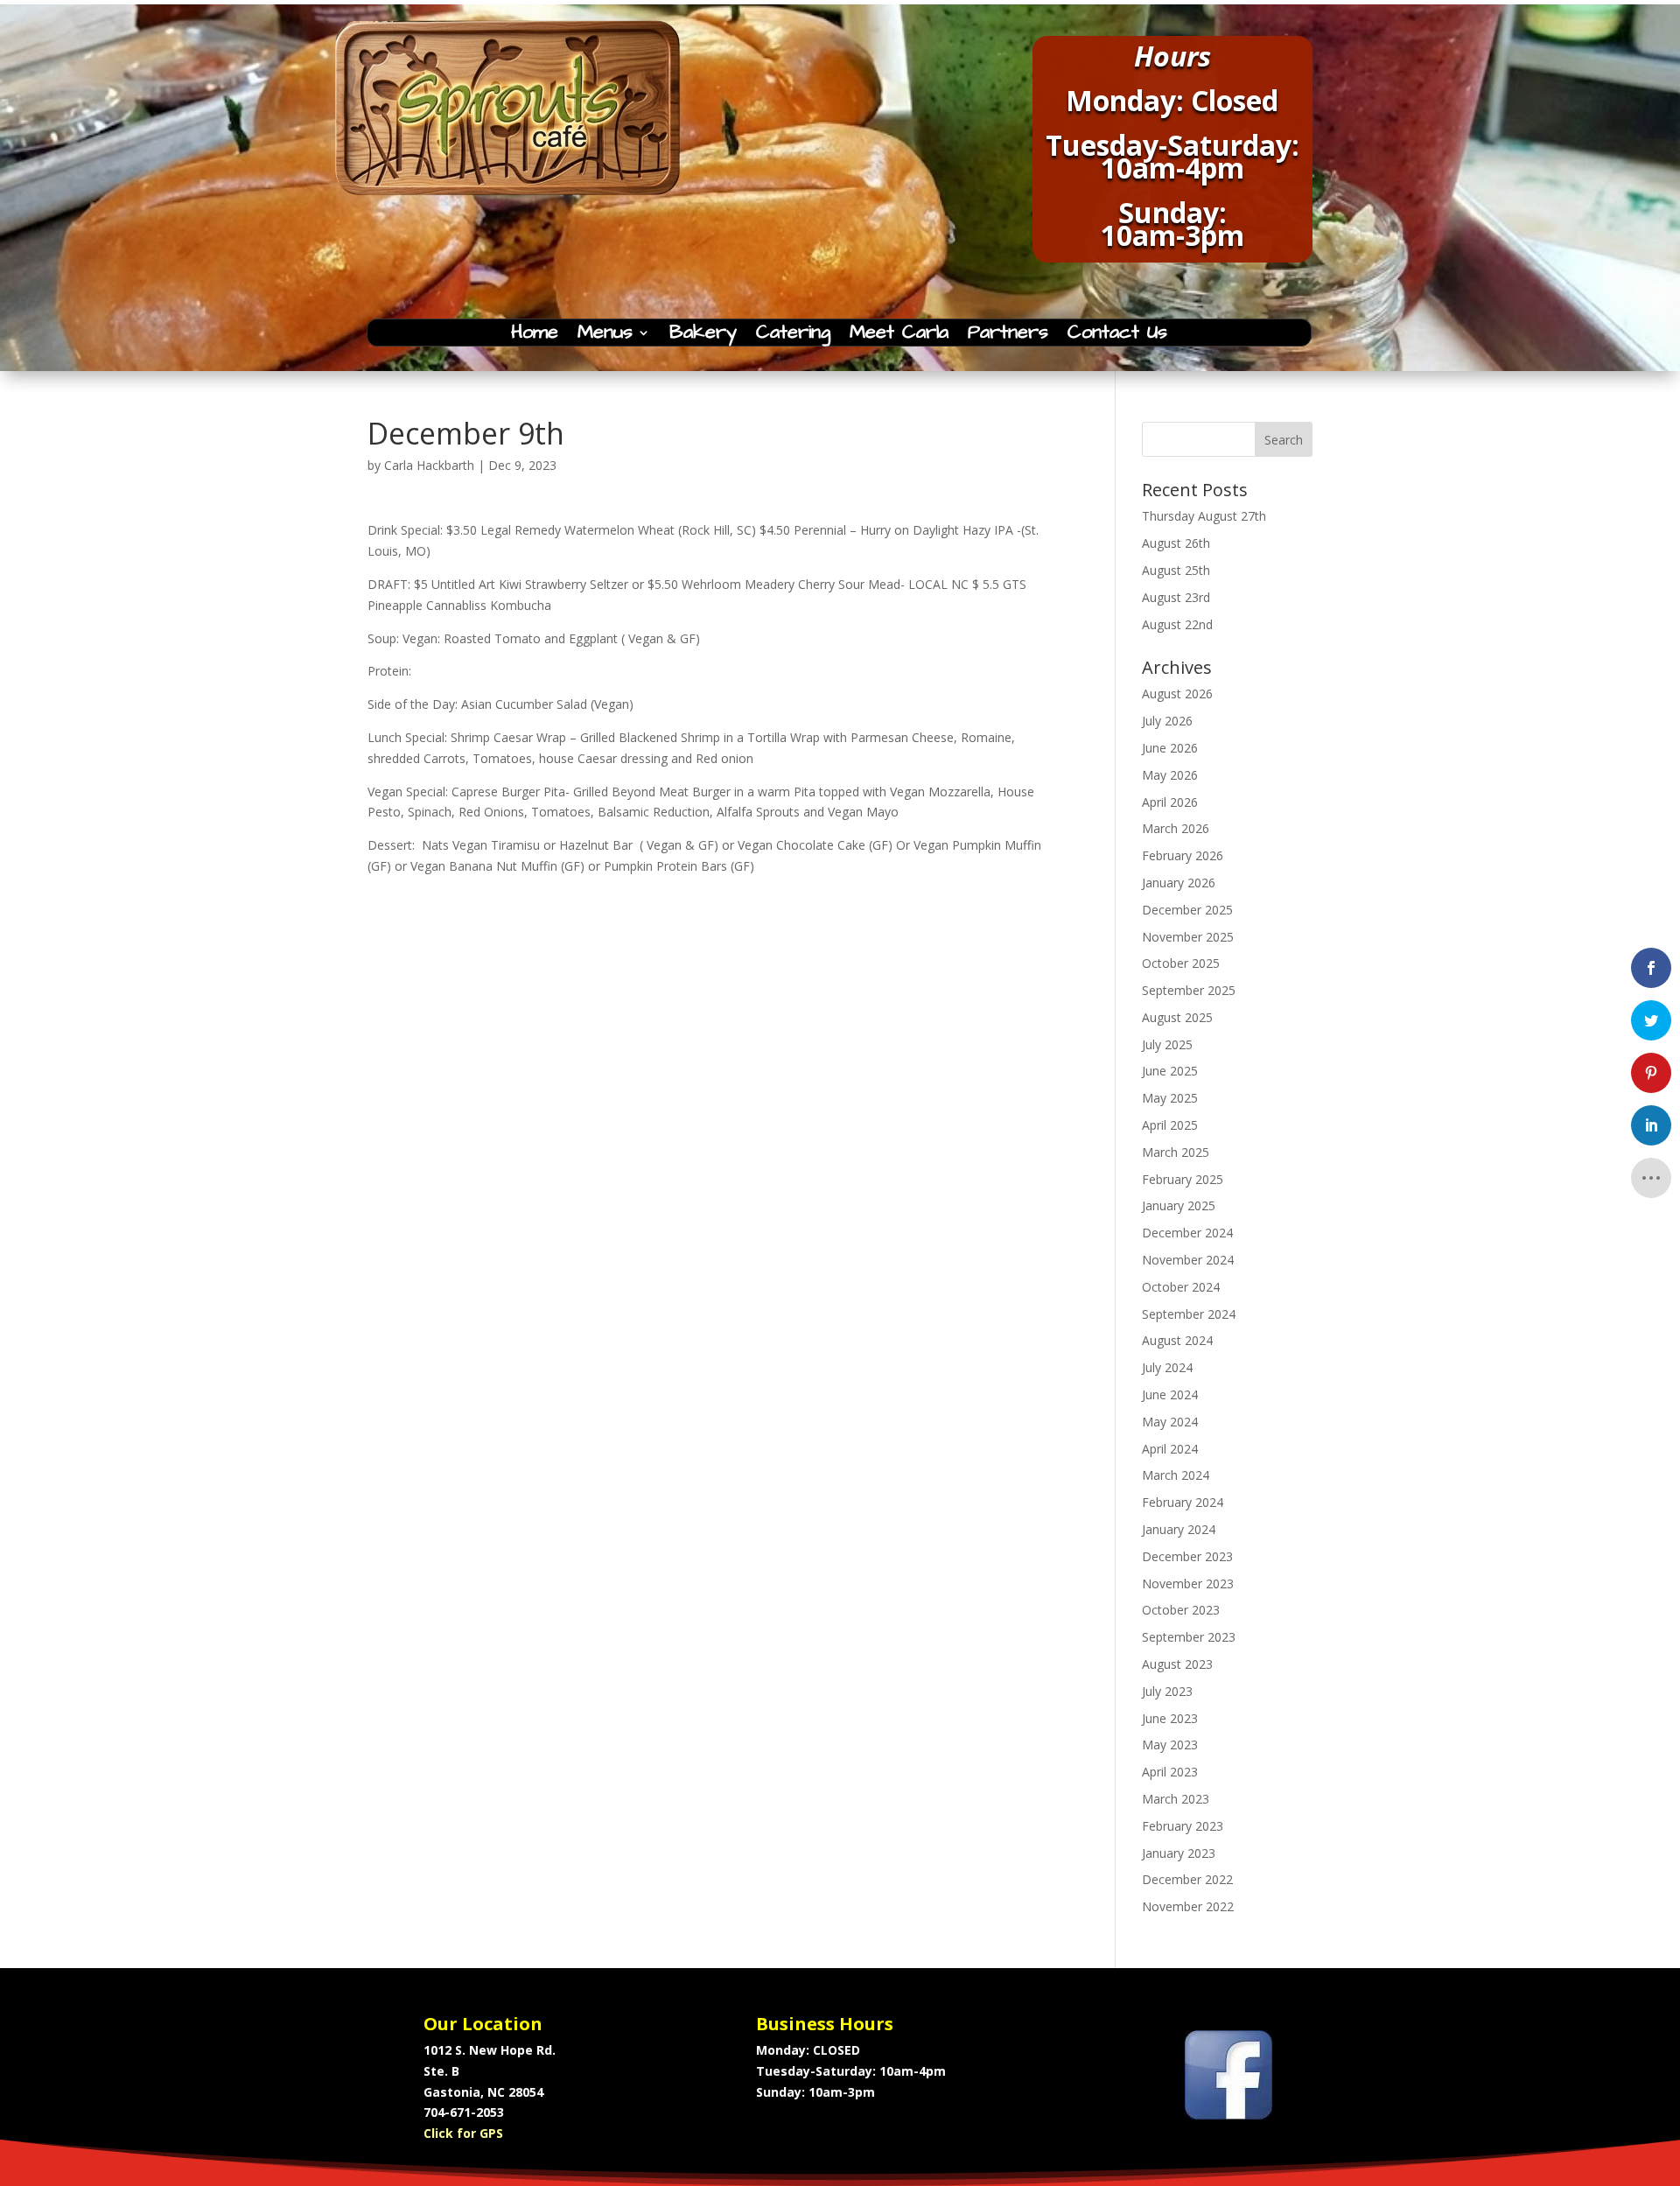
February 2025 (1183, 1179)
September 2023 (1189, 1637)
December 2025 (1187, 910)
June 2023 (1170, 1718)
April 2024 (1170, 1449)
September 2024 (1189, 1314)
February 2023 (1183, 1826)
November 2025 (1188, 937)
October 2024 (1181, 1287)
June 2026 (1170, 748)
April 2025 (1170, 1125)
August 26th (1176, 543)
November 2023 (1188, 1583)
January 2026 (1179, 883)
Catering (793, 336)
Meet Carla (899, 336)
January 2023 (1179, 1853)
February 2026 (1183, 855)
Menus (605, 336)
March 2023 (1176, 1799)
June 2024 (1170, 1394)
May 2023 (1170, 1745)
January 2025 (1179, 1205)
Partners (1008, 336)
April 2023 (1170, 1772)
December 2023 (1187, 1556)
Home (535, 336)
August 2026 (1177, 694)
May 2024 (1170, 1422)
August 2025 (1177, 1017)
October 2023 (1181, 1610)
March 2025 (1176, 1152)
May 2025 (1170, 1098)
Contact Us (1117, 336)
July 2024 (1167, 1367)
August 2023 (1177, 1664)
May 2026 (1170, 775)
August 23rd (1176, 597)
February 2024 (1183, 1502)
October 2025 (1181, 963)
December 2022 (1187, 1879)
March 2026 (1176, 828)
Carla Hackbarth (429, 465)
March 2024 (1176, 1475)
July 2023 (1167, 1691)
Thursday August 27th (1204, 516)
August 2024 (1177, 1340)
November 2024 (1188, 1260)
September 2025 (1189, 990)
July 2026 (1167, 721)
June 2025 (1170, 1071)
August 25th (1176, 570)
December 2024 (1187, 1233)
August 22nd (1177, 624)
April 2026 (1170, 802)
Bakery (703, 336)
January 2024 (1179, 1529)
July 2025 (1167, 1044)
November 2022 (1188, 1906)
